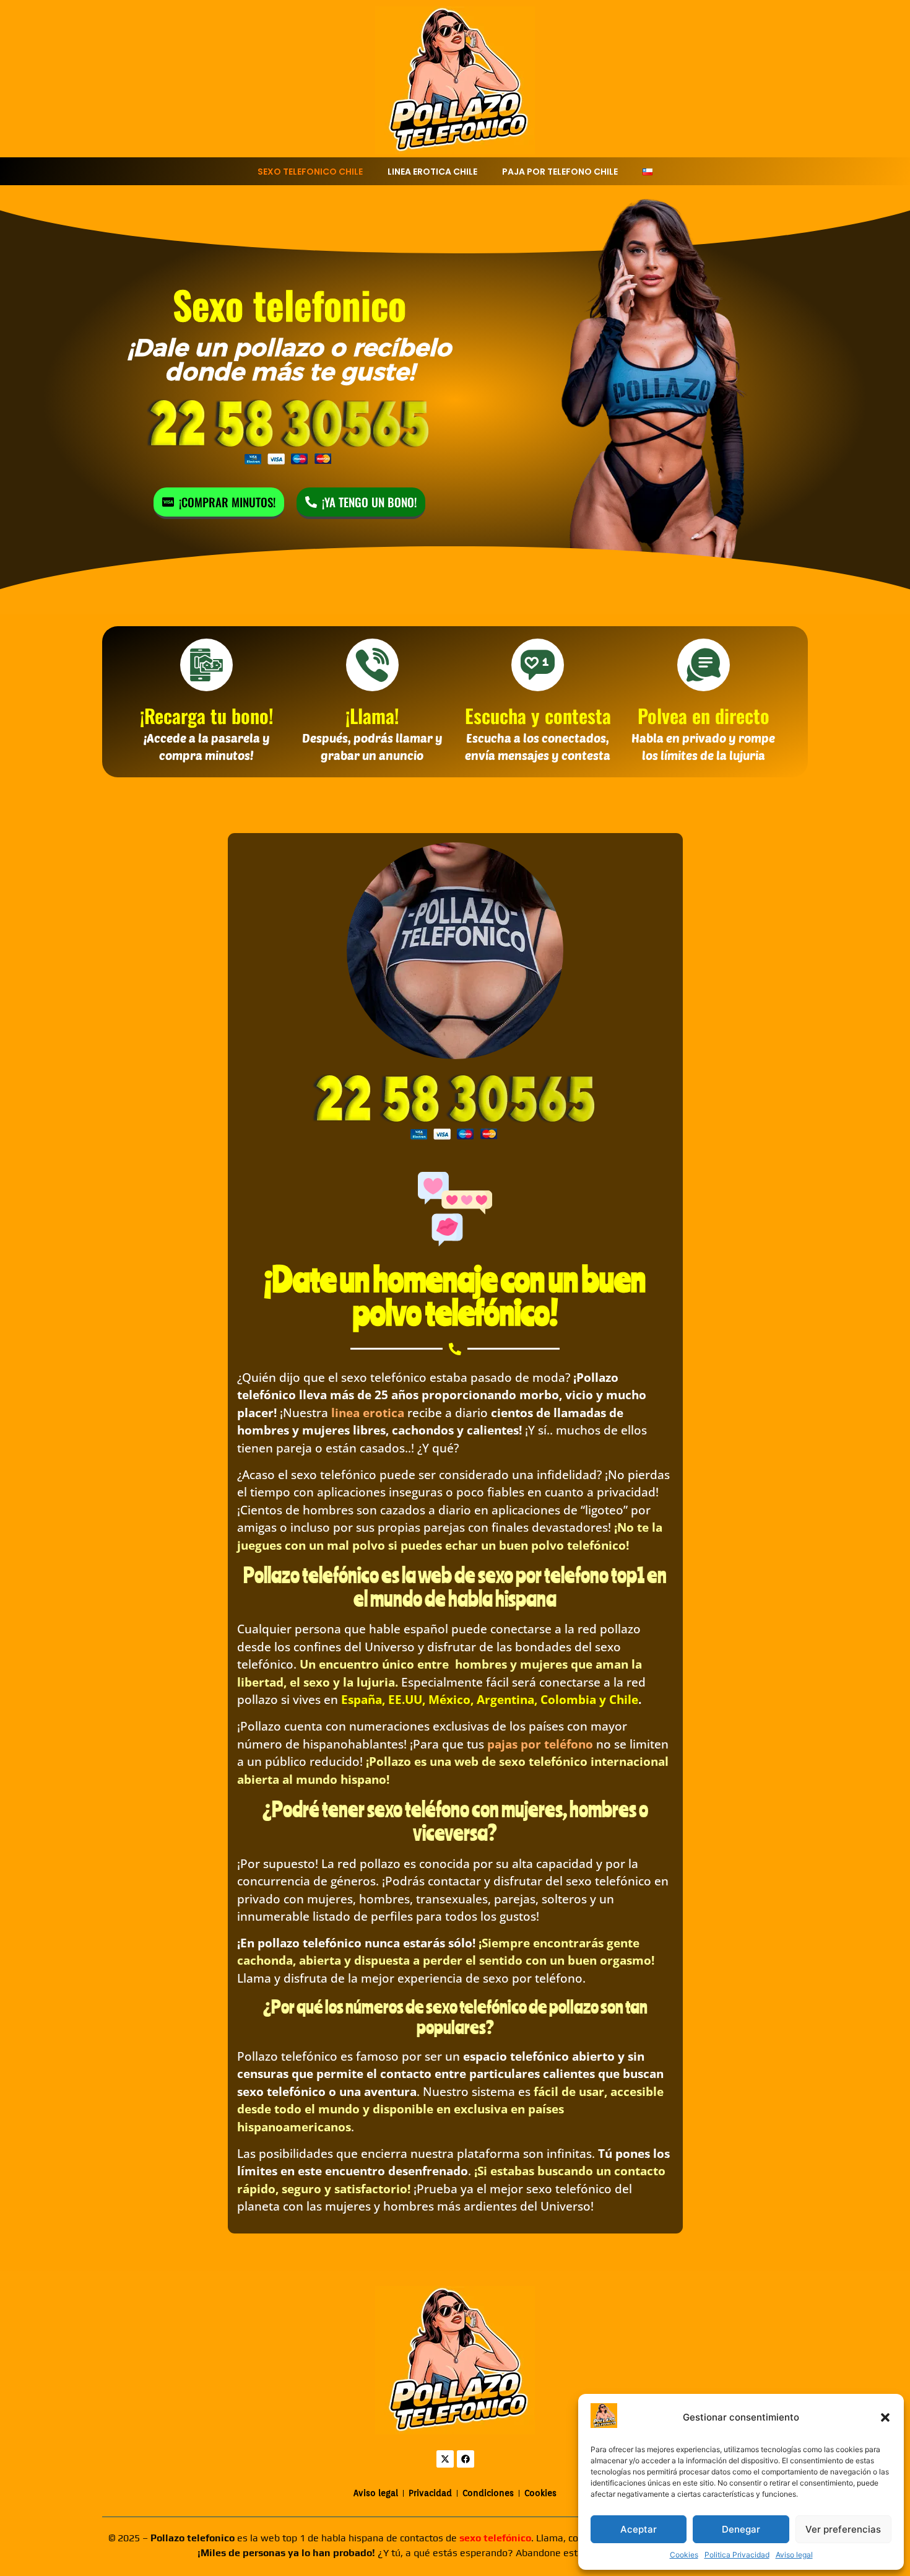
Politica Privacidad (737, 2555)
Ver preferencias (843, 2529)
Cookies (684, 2555)
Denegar (741, 2529)
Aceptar (639, 2529)
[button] (885, 2417)
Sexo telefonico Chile (310, 172)
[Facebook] (466, 2459)
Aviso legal (794, 2555)
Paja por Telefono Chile (560, 172)
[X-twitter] (445, 2459)
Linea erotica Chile (432, 172)
